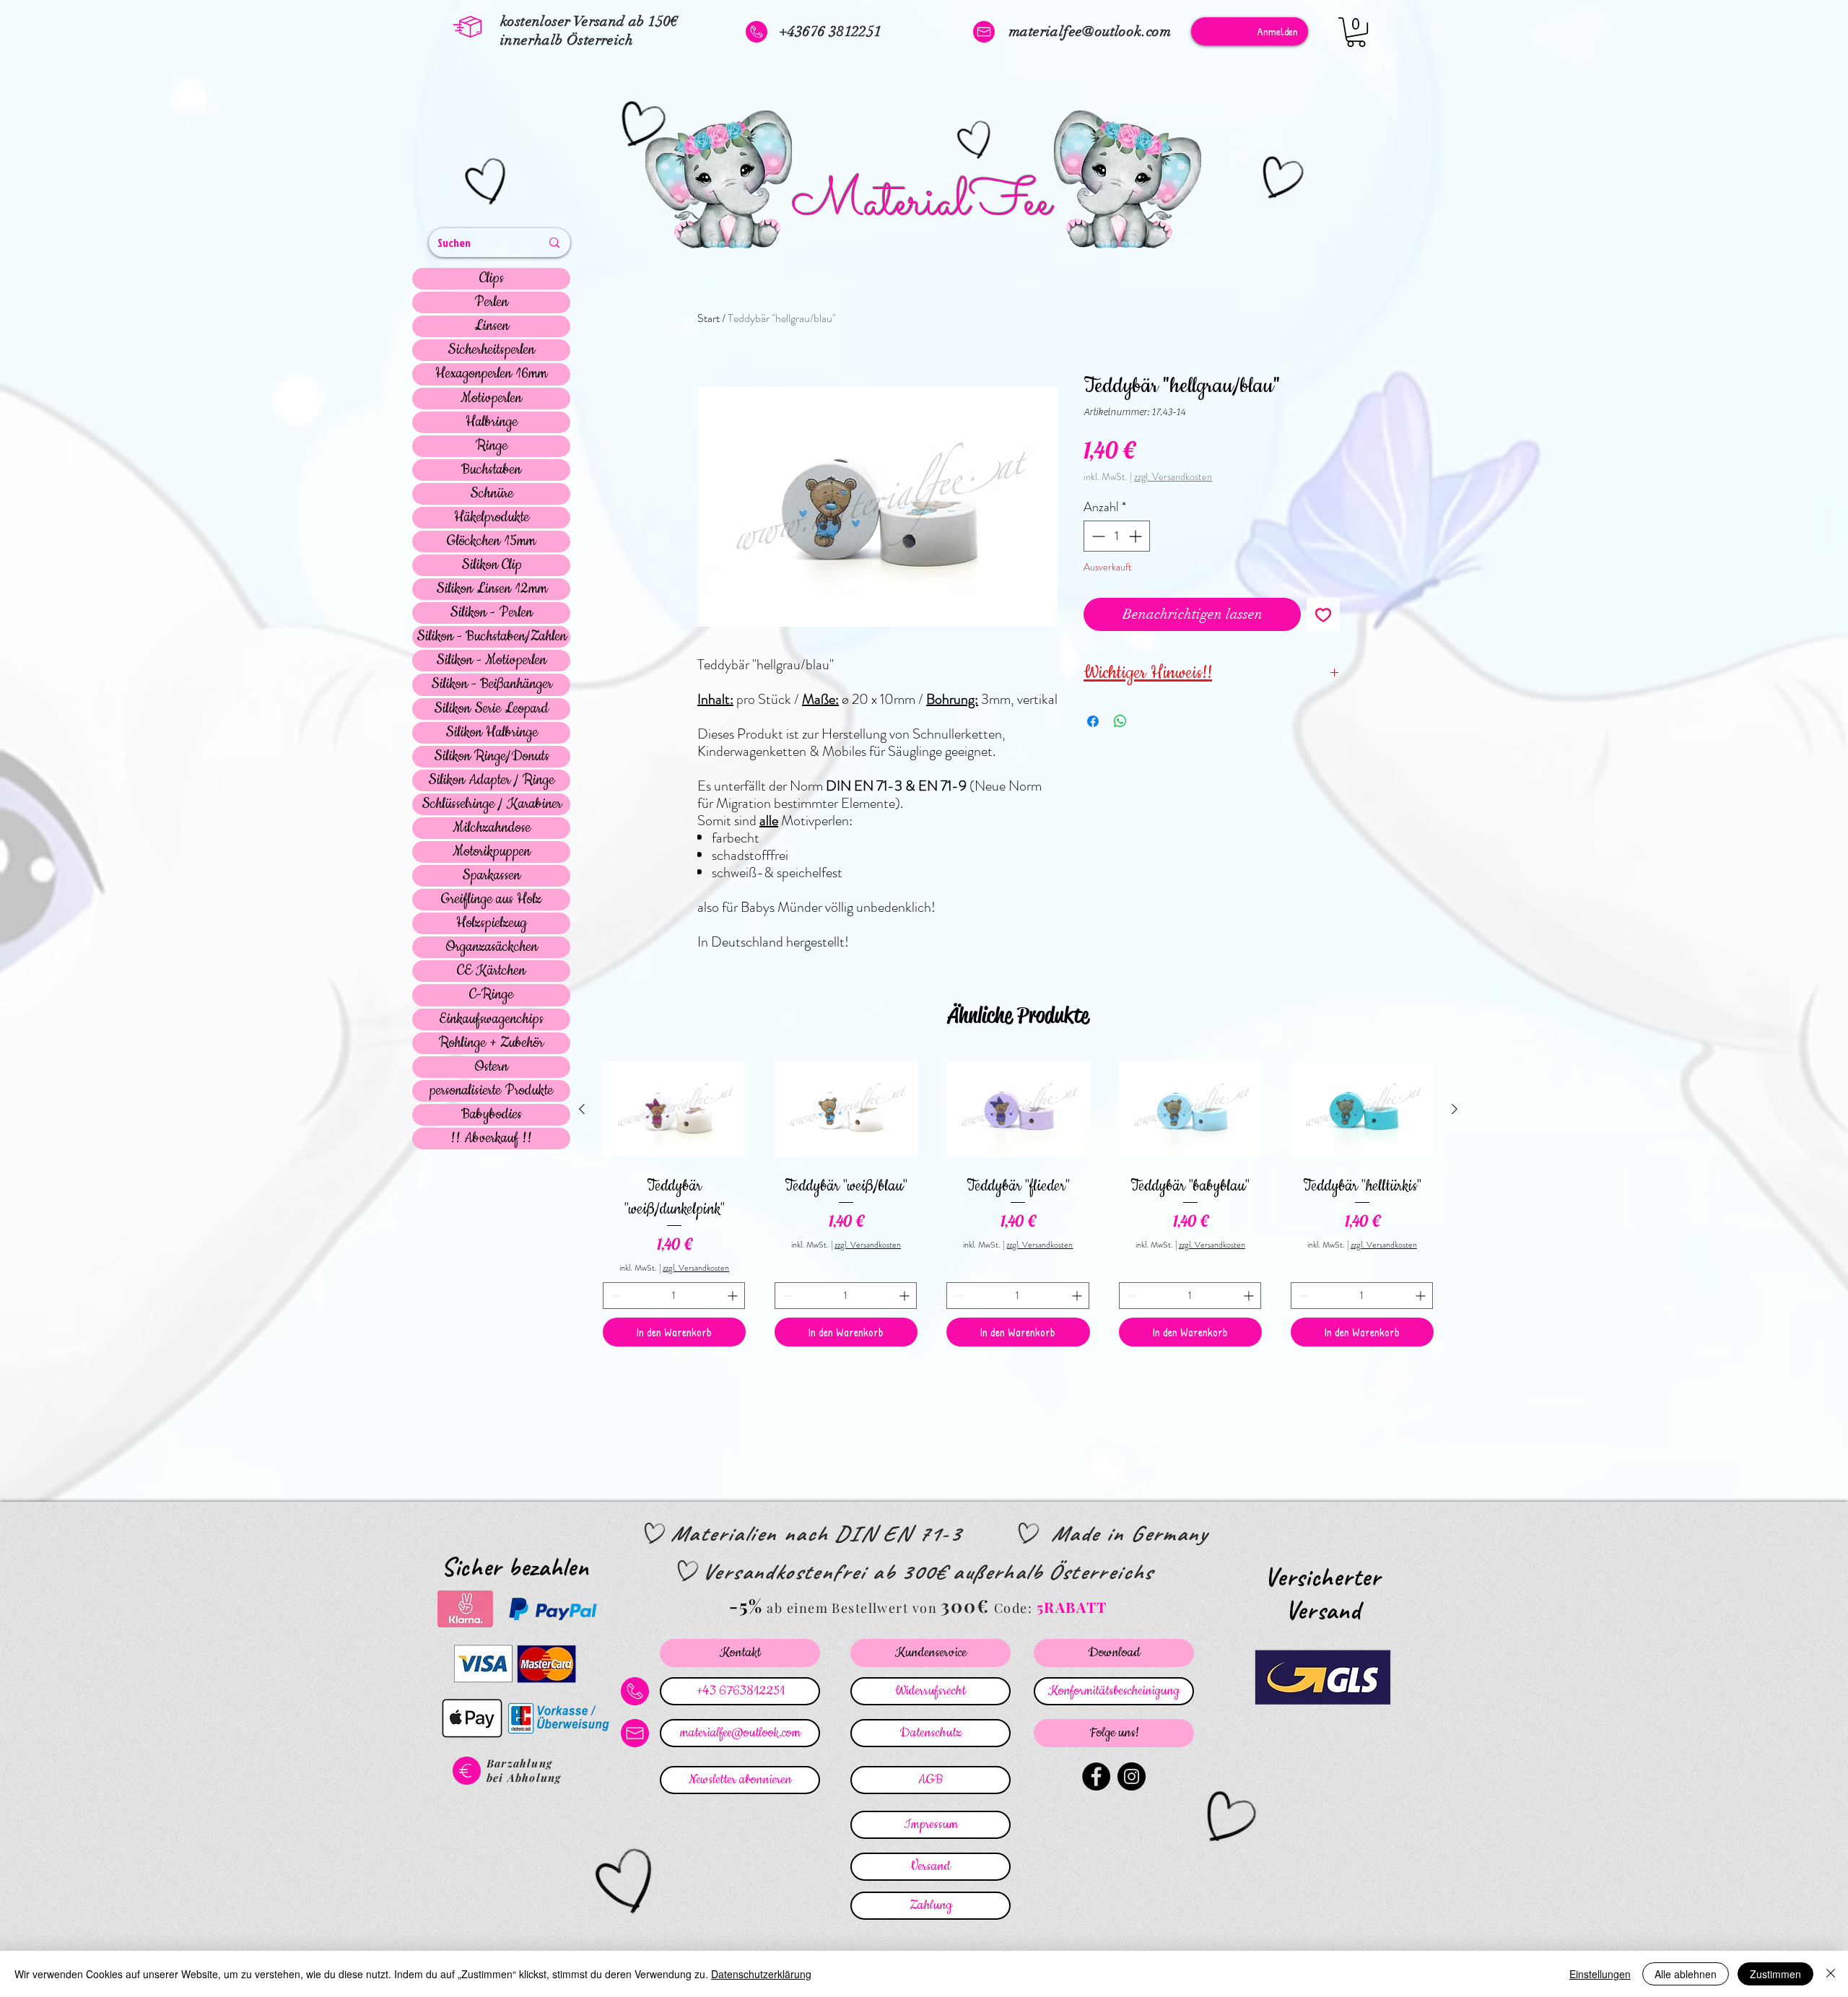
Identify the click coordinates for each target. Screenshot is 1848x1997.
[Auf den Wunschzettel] (1323, 614)
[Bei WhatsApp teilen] (1120, 721)
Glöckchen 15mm (491, 541)
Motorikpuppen (492, 852)
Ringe (492, 446)
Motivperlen (491, 399)
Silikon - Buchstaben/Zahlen (492, 637)
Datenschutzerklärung (761, 1974)
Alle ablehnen (1686, 1974)
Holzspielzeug (492, 923)
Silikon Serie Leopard (491, 709)
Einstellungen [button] (1600, 1974)
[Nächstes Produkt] (1455, 1109)
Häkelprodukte (492, 518)
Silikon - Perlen (491, 613)
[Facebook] (1096, 1776)
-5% (746, 1605)
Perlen (491, 303)
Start (709, 318)
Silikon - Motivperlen (491, 661)
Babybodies (492, 1115)
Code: (1015, 1608)
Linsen (492, 326)
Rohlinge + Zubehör (491, 1043)
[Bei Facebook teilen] (1093, 721)
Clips (492, 279)
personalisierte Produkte (491, 1091)
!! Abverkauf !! (491, 1139)
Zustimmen (1775, 1974)
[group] (1018, 1201)
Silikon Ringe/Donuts (492, 757)
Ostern (491, 1067)
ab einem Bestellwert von (852, 1608)
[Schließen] (1831, 1974)
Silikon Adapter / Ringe (491, 780)
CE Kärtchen (491, 971)
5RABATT (1072, 1607)
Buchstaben (491, 470)
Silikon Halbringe (492, 733)
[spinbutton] (1117, 536)
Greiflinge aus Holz (491, 900)
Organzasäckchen (492, 947)
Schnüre (492, 494)
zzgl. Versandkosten (1173, 477)
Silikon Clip (492, 565)
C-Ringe (491, 995)
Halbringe (492, 422)
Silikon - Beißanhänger (492, 684)
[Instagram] (1132, 1776)
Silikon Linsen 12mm (492, 589)
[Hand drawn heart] (488, 183)
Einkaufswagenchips (491, 1019)
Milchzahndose (492, 828)
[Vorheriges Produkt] (582, 1109)
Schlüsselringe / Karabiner (492, 804)
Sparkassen (491, 876)
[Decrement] (1097, 536)
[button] (1356, 32)
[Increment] (1137, 536)
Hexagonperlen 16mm (491, 374)
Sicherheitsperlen (491, 350)
